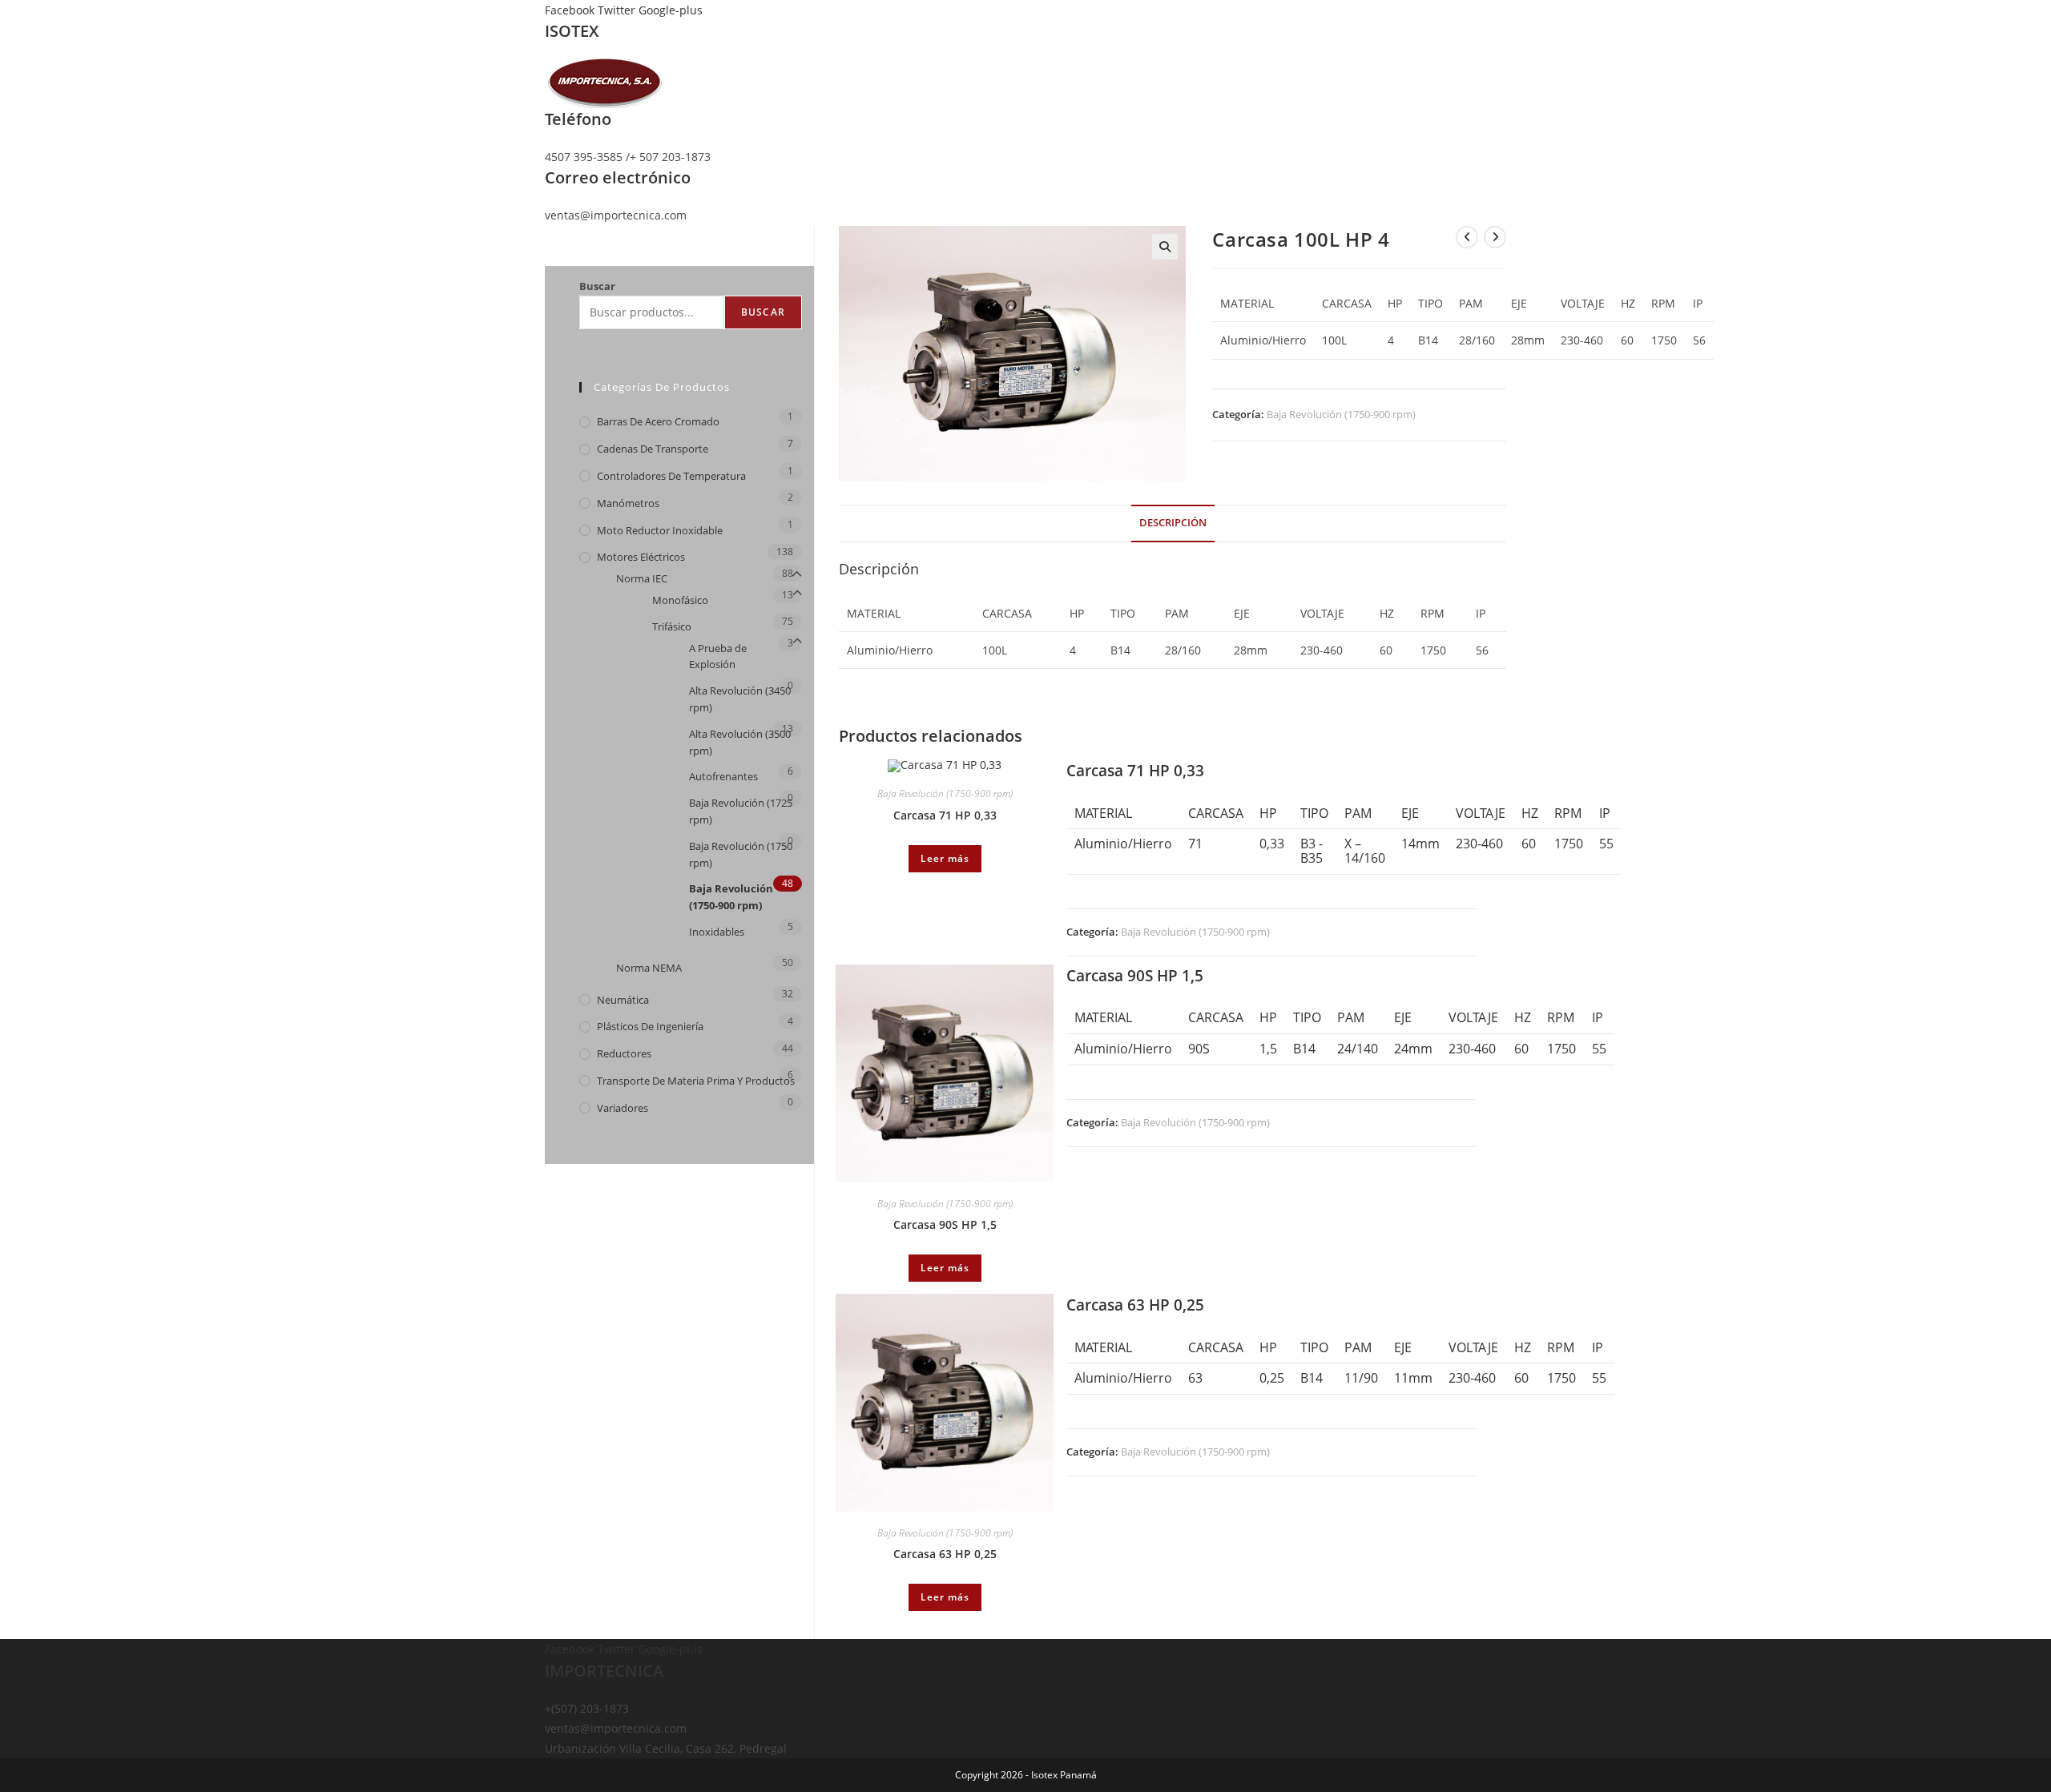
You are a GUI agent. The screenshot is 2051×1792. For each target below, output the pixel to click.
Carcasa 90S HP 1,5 (945, 1224)
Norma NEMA (649, 968)
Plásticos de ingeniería (650, 1026)
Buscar (597, 286)
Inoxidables (717, 932)
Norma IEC (642, 578)
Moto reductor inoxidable (660, 530)
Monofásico (680, 600)
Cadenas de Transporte (653, 449)
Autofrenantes (723, 776)
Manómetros (628, 503)
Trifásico (672, 626)
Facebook (571, 10)
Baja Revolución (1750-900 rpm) (1341, 414)
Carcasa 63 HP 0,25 (945, 1554)
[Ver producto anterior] (1467, 237)
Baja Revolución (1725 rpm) (741, 811)
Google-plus (671, 10)
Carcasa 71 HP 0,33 (945, 815)
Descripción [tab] (1173, 523)
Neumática (623, 1000)
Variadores (623, 1108)
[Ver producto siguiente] (1495, 237)
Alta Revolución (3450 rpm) (740, 699)
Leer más (945, 858)
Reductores (624, 1053)
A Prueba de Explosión (718, 656)
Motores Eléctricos (641, 557)
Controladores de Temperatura (671, 476)
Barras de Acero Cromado (658, 421)
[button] (1165, 247)
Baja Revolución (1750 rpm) (741, 854)
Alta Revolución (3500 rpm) (740, 742)
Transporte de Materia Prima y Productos (696, 1081)
